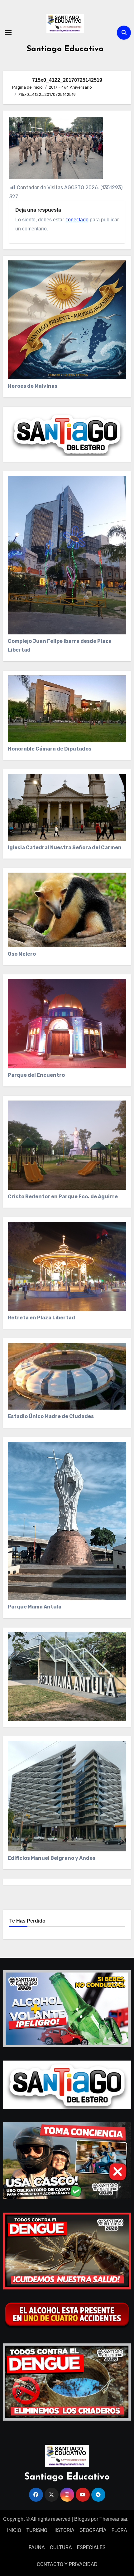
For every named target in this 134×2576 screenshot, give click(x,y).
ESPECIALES (91, 2547)
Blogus (82, 2519)
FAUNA (37, 2547)
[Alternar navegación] (8, 32)
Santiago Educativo (65, 49)
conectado (77, 220)
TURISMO (37, 2530)
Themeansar (113, 2519)
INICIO (14, 2530)
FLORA (119, 2530)
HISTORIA (63, 2530)
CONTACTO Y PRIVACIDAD (67, 2564)
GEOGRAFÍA (93, 2530)
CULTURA (61, 2547)
